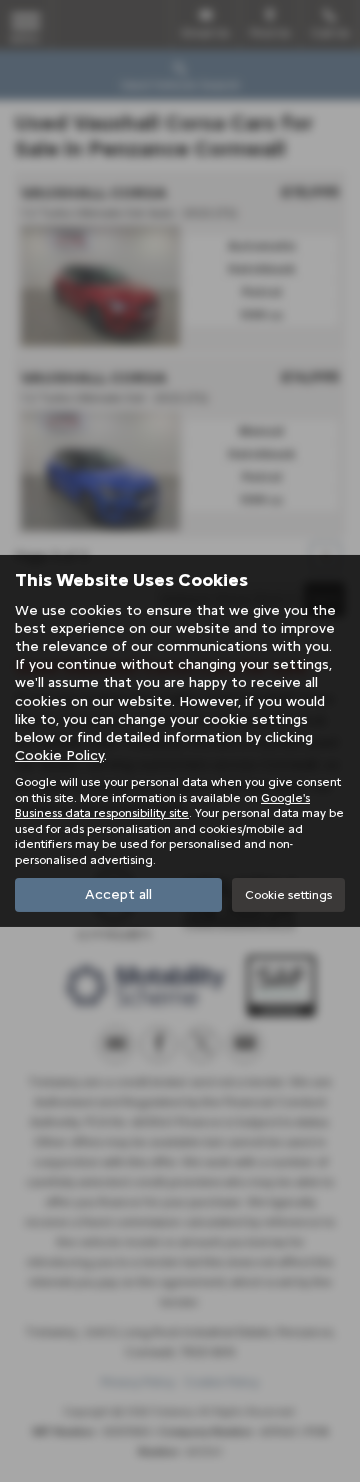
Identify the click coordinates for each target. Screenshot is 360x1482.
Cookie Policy (59, 755)
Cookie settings (288, 894)
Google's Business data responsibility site (162, 805)
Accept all (118, 894)
